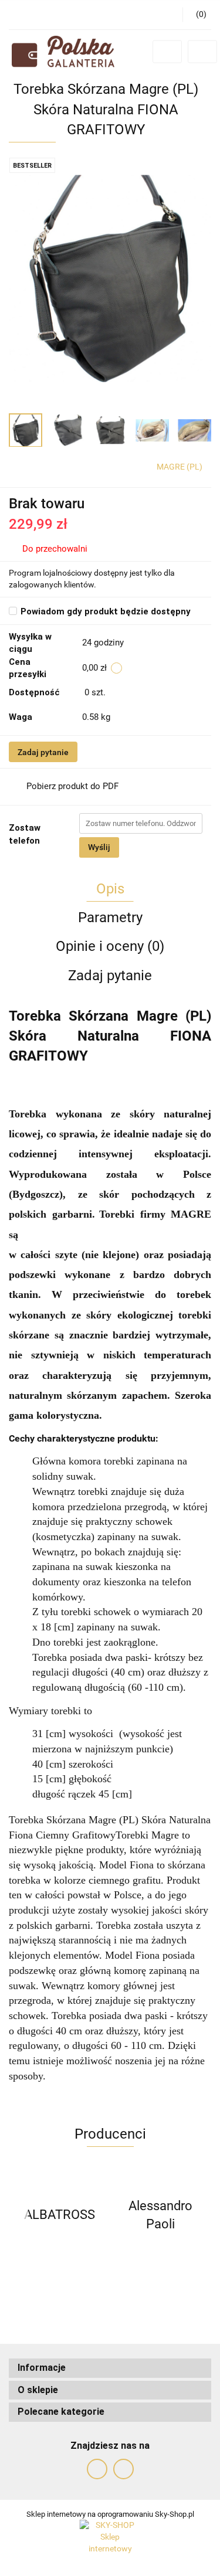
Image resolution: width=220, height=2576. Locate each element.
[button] (110, 2368)
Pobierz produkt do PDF (72, 786)
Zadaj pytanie (43, 752)
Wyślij (99, 847)
